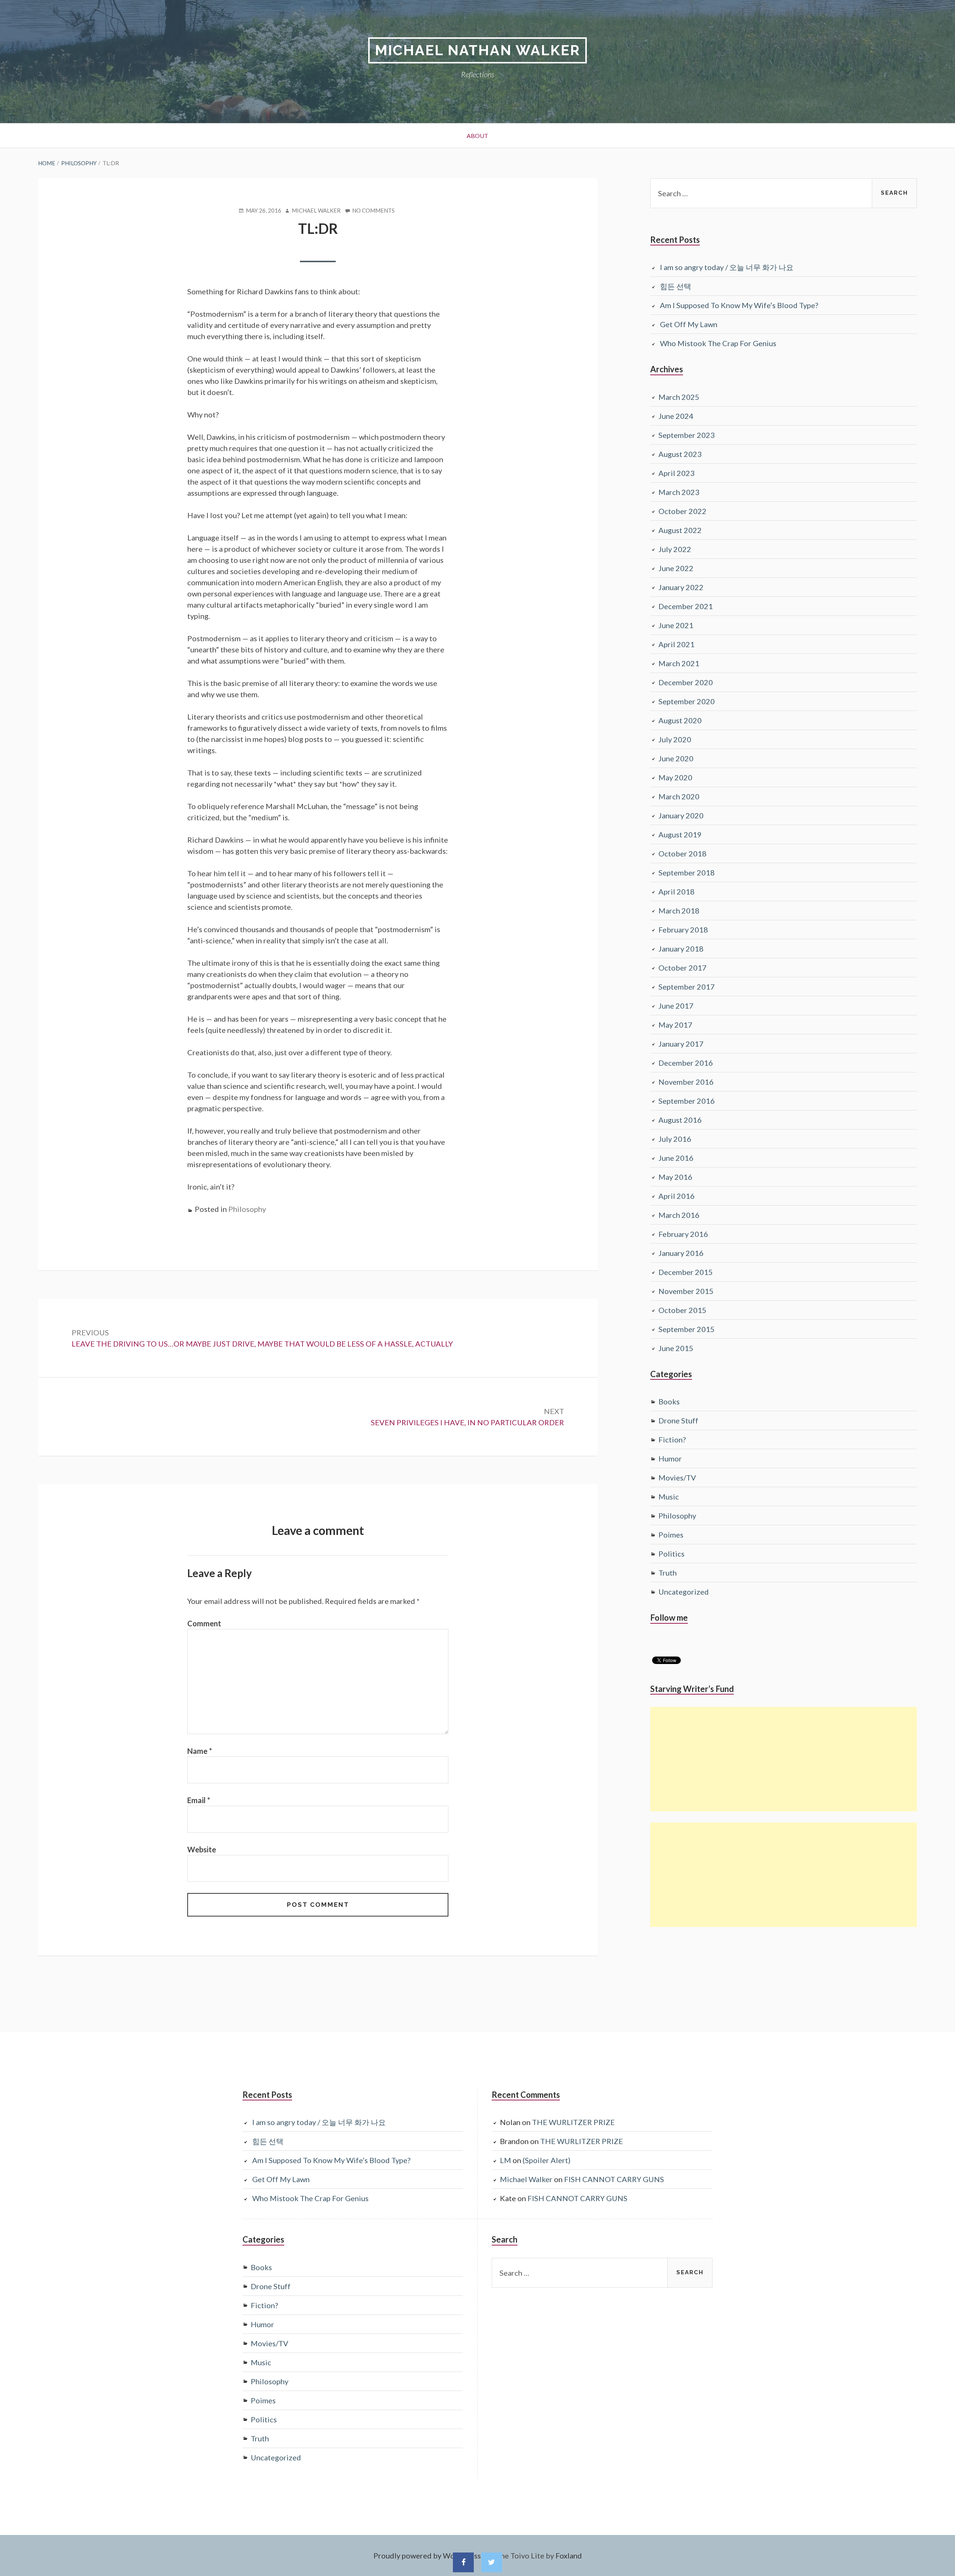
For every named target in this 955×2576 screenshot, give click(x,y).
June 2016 (676, 1158)
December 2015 (686, 1272)
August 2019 (680, 834)
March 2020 (679, 796)
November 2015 (686, 1291)
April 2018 (677, 891)
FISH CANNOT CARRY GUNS (614, 2179)
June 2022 (676, 568)
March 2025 (679, 397)
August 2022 (680, 530)
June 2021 (676, 625)
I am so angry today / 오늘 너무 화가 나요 (727, 267)
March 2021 (679, 663)
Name (200, 1751)
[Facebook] (463, 2562)
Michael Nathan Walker (477, 50)
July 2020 (675, 739)
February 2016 (683, 1234)
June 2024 (676, 416)
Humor (670, 1458)
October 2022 (682, 511)
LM (505, 2160)
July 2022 (675, 549)
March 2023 (679, 492)
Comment (204, 1623)
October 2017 (682, 968)
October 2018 (682, 853)
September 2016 (687, 1101)
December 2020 (686, 682)
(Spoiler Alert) (547, 2160)
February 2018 (683, 930)
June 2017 (676, 1006)
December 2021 (686, 606)
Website (202, 1849)
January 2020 (681, 815)
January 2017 (681, 1044)
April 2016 (677, 1196)
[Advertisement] (783, 1759)
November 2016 (686, 1082)
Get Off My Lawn (689, 324)
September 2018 (687, 872)
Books (669, 1401)
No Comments (373, 211)
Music (669, 1497)
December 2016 (686, 1063)
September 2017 (687, 987)
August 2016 (680, 1120)
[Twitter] (492, 2562)
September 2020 (687, 701)
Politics (671, 1554)
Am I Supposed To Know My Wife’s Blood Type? (739, 305)
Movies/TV (677, 1477)
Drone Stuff (678, 1420)
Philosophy (247, 1209)
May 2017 (675, 1025)
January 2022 (681, 587)
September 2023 (687, 435)
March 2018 (679, 911)
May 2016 (675, 1177)
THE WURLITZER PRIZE (573, 2122)
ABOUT (477, 136)
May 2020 (675, 777)
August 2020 (680, 720)
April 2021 (677, 644)
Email (199, 1800)
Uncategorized (684, 1592)
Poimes (671, 1535)
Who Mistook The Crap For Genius (718, 343)
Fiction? (672, 1439)
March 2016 (679, 1215)
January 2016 (681, 1253)
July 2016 (675, 1139)
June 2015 (676, 1348)
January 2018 (681, 949)
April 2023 (677, 473)
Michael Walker (526, 2179)
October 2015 (682, 1310)
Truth (668, 1573)
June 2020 (676, 758)
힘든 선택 (676, 286)
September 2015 (687, 1329)
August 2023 (680, 454)
